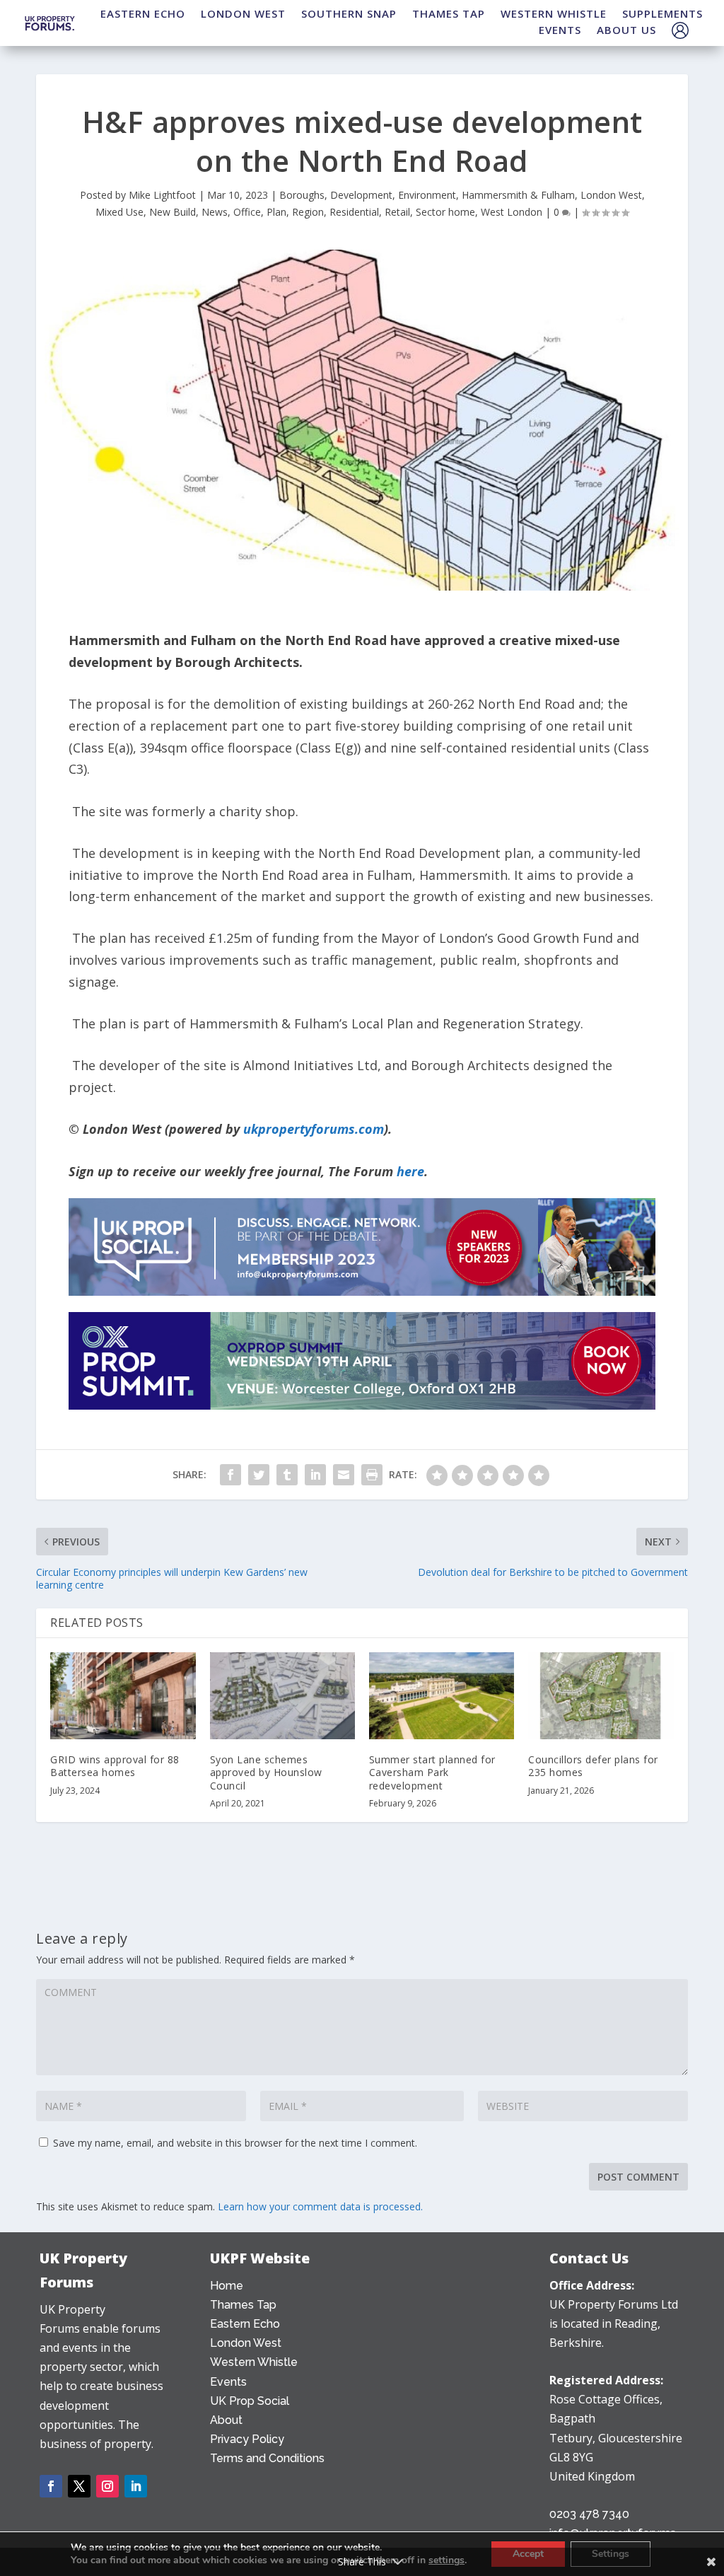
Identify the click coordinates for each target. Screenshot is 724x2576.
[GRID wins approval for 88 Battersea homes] (123, 1696)
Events (228, 2382)
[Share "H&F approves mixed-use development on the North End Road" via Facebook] (230, 1475)
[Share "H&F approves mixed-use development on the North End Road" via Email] (344, 1475)
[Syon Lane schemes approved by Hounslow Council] (282, 1696)
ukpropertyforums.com (314, 1129)
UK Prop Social (250, 2401)
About (226, 2420)
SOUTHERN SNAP (349, 13)
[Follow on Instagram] (107, 2486)
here (410, 1171)
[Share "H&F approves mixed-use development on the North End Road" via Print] (372, 1475)
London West (611, 195)
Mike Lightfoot (162, 195)
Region (308, 212)
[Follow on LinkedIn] (136, 2486)
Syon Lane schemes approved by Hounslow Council (266, 1772)
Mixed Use (119, 212)
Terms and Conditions (267, 2458)
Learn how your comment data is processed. (320, 2206)
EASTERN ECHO (143, 13)
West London (512, 212)
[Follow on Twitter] (79, 2486)
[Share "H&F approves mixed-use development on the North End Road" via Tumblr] (287, 1475)
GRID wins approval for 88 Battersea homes (115, 1766)
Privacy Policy (247, 2439)
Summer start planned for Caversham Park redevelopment (432, 1772)
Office (247, 212)
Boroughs (302, 195)
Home (227, 2286)
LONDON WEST (243, 13)
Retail (397, 212)
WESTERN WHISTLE (554, 13)
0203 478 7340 (589, 2514)
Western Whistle (254, 2362)
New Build (173, 212)
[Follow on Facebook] (51, 2486)
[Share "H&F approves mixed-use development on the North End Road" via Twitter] (259, 1475)
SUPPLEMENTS (662, 13)
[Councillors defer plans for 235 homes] (601, 1696)
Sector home (445, 212)
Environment (427, 195)
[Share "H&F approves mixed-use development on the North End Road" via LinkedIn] (315, 1475)
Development (361, 195)
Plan (276, 212)
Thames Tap (243, 2305)
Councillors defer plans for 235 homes (593, 1766)
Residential (354, 212)
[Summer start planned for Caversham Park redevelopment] (442, 1696)
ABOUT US (626, 30)
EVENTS (560, 30)
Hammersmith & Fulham (518, 195)
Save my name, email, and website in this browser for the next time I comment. (235, 2143)
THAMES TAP (449, 13)
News (215, 212)
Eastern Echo (245, 2324)
